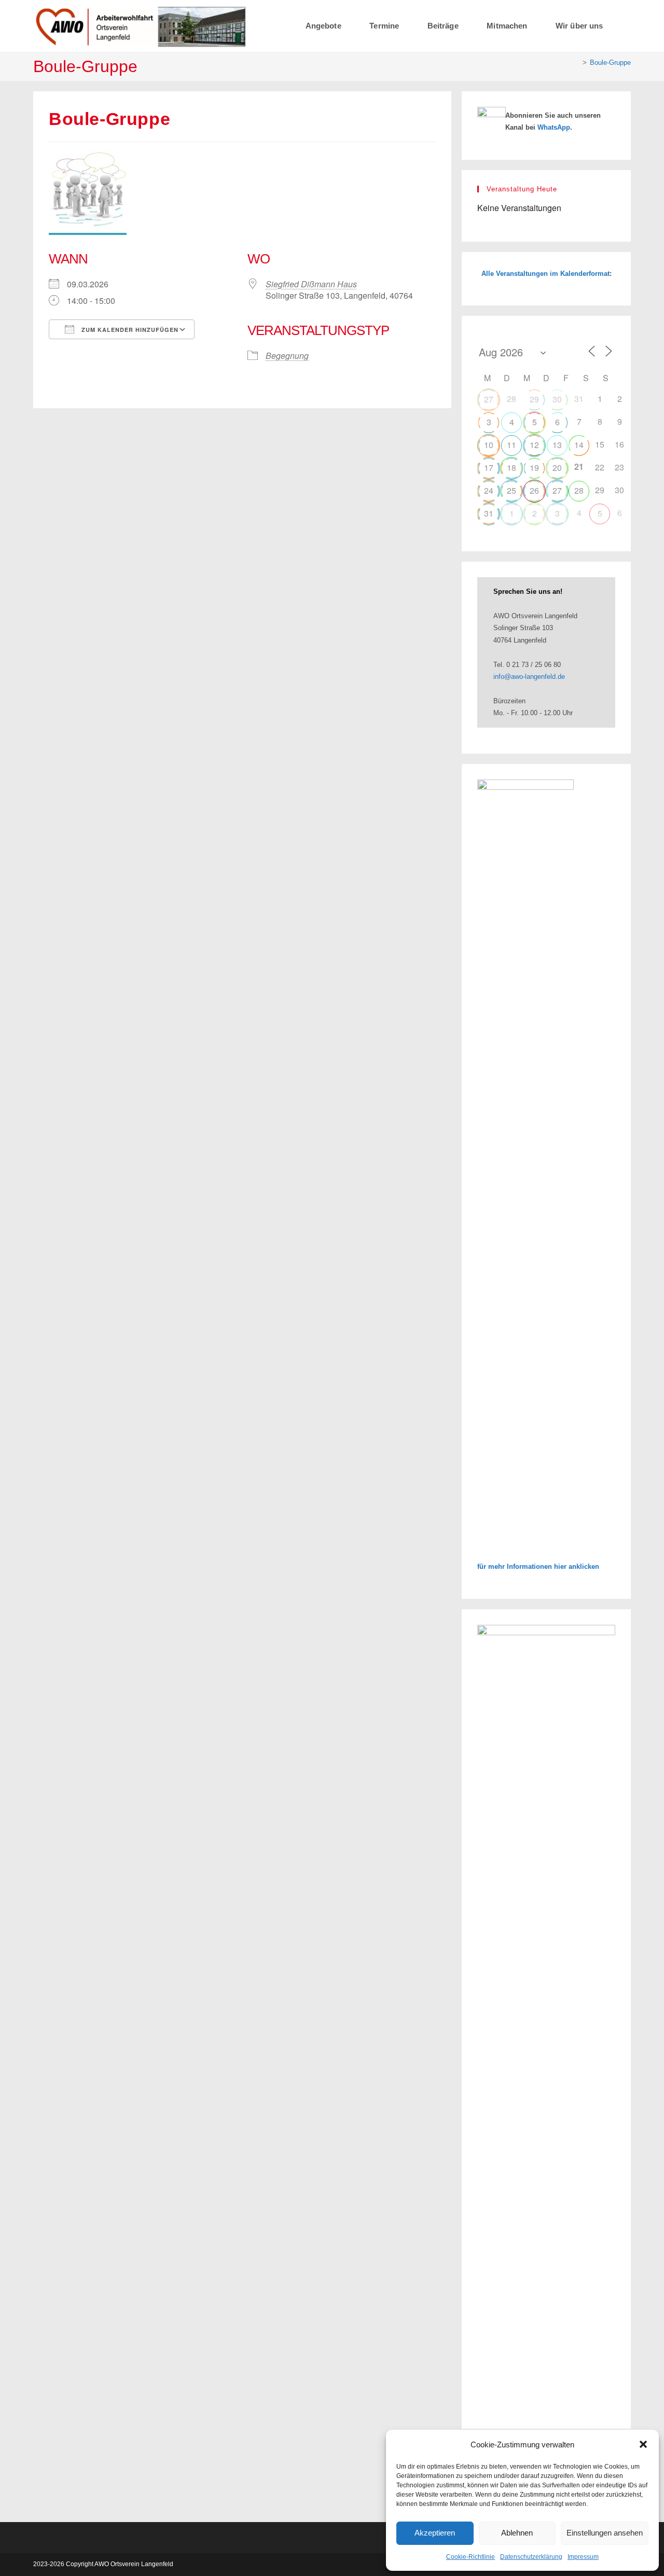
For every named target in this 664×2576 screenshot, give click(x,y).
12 (534, 445)
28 (579, 490)
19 (534, 468)
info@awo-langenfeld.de (529, 677)
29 (534, 399)
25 (511, 490)
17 (489, 468)
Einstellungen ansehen (605, 2533)
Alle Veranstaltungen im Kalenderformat (545, 274)
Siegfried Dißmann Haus (311, 284)
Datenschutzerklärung (531, 2557)
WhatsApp (554, 127)
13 (557, 445)
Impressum (583, 2557)
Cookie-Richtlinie (471, 2557)
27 (489, 399)
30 (557, 399)
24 (489, 490)
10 (489, 445)
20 (557, 468)
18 (511, 468)
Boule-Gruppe (610, 62)
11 (511, 445)
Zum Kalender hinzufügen (129, 330)
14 (579, 445)
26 (534, 490)
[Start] (577, 62)
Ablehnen (517, 2533)
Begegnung (287, 356)
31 (489, 513)
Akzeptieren (435, 2533)
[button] (643, 2444)
